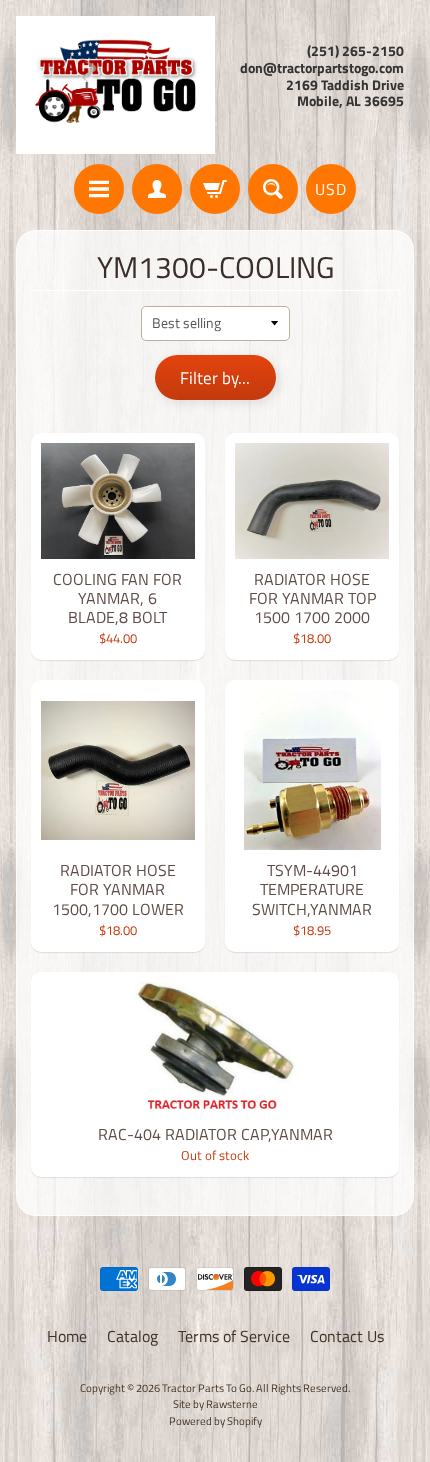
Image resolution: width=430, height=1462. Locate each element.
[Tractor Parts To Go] (115, 85)
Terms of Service (234, 1336)
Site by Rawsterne (215, 1403)
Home (67, 1336)
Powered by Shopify (215, 1420)
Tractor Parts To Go (207, 1387)
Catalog (132, 1336)
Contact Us (347, 1336)
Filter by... (215, 378)
